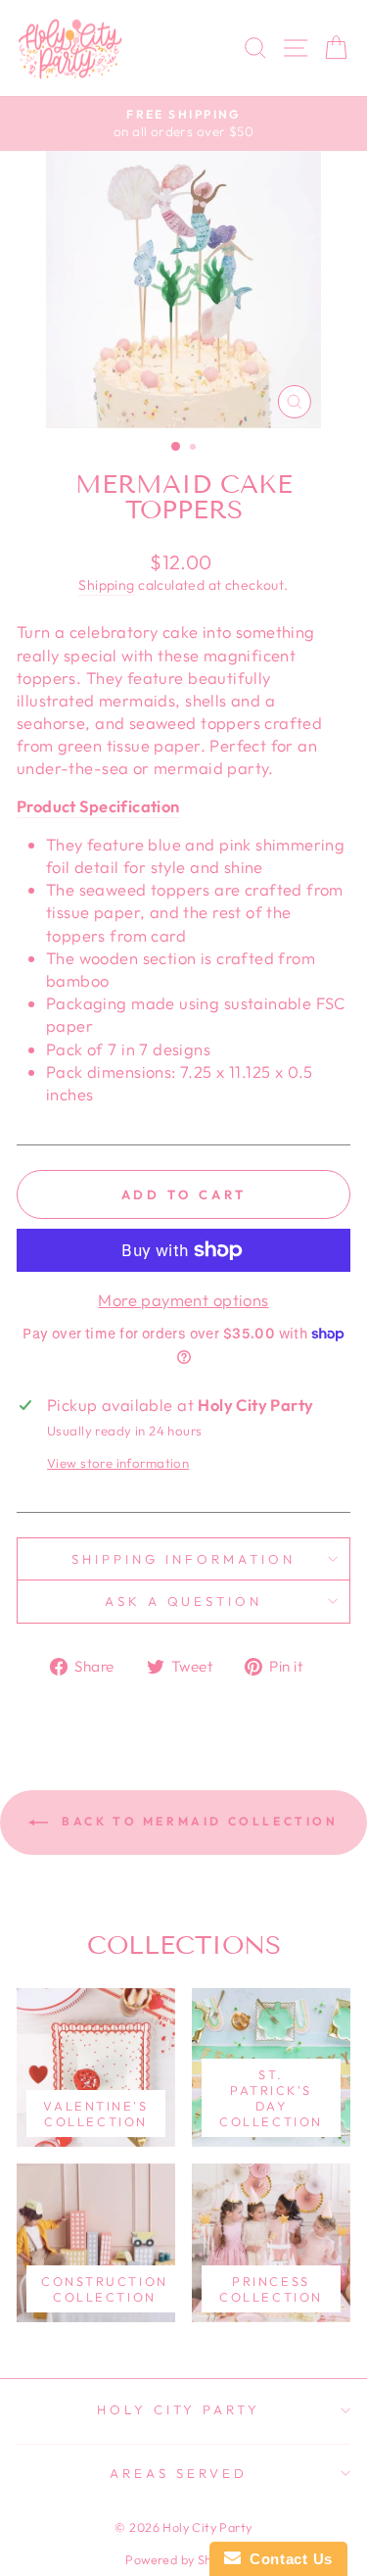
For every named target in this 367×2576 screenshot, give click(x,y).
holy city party (179, 2409)
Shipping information (183, 1559)
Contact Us (287, 2559)
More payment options (183, 1300)
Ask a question (184, 1601)
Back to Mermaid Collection (197, 1821)
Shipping (106, 585)
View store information (118, 1463)
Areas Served (179, 2473)
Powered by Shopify (183, 2559)
